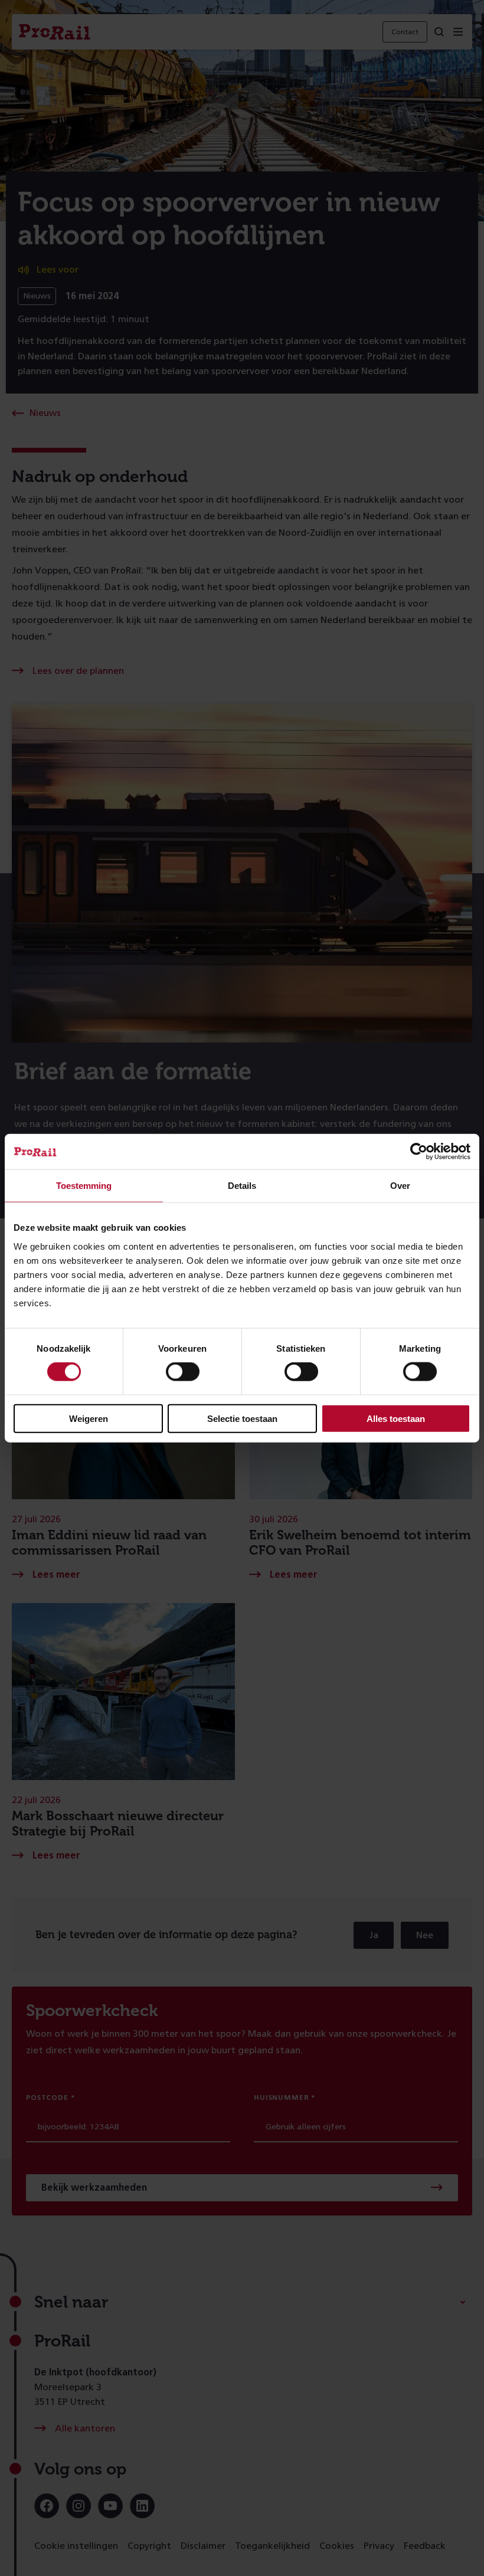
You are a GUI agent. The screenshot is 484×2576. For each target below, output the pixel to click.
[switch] (183, 1372)
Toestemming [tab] (84, 1186)
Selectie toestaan (242, 1418)
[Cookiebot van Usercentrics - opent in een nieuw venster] (419, 1152)
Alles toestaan (396, 1418)
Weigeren (89, 1418)
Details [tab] (242, 1186)
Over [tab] (400, 1186)
